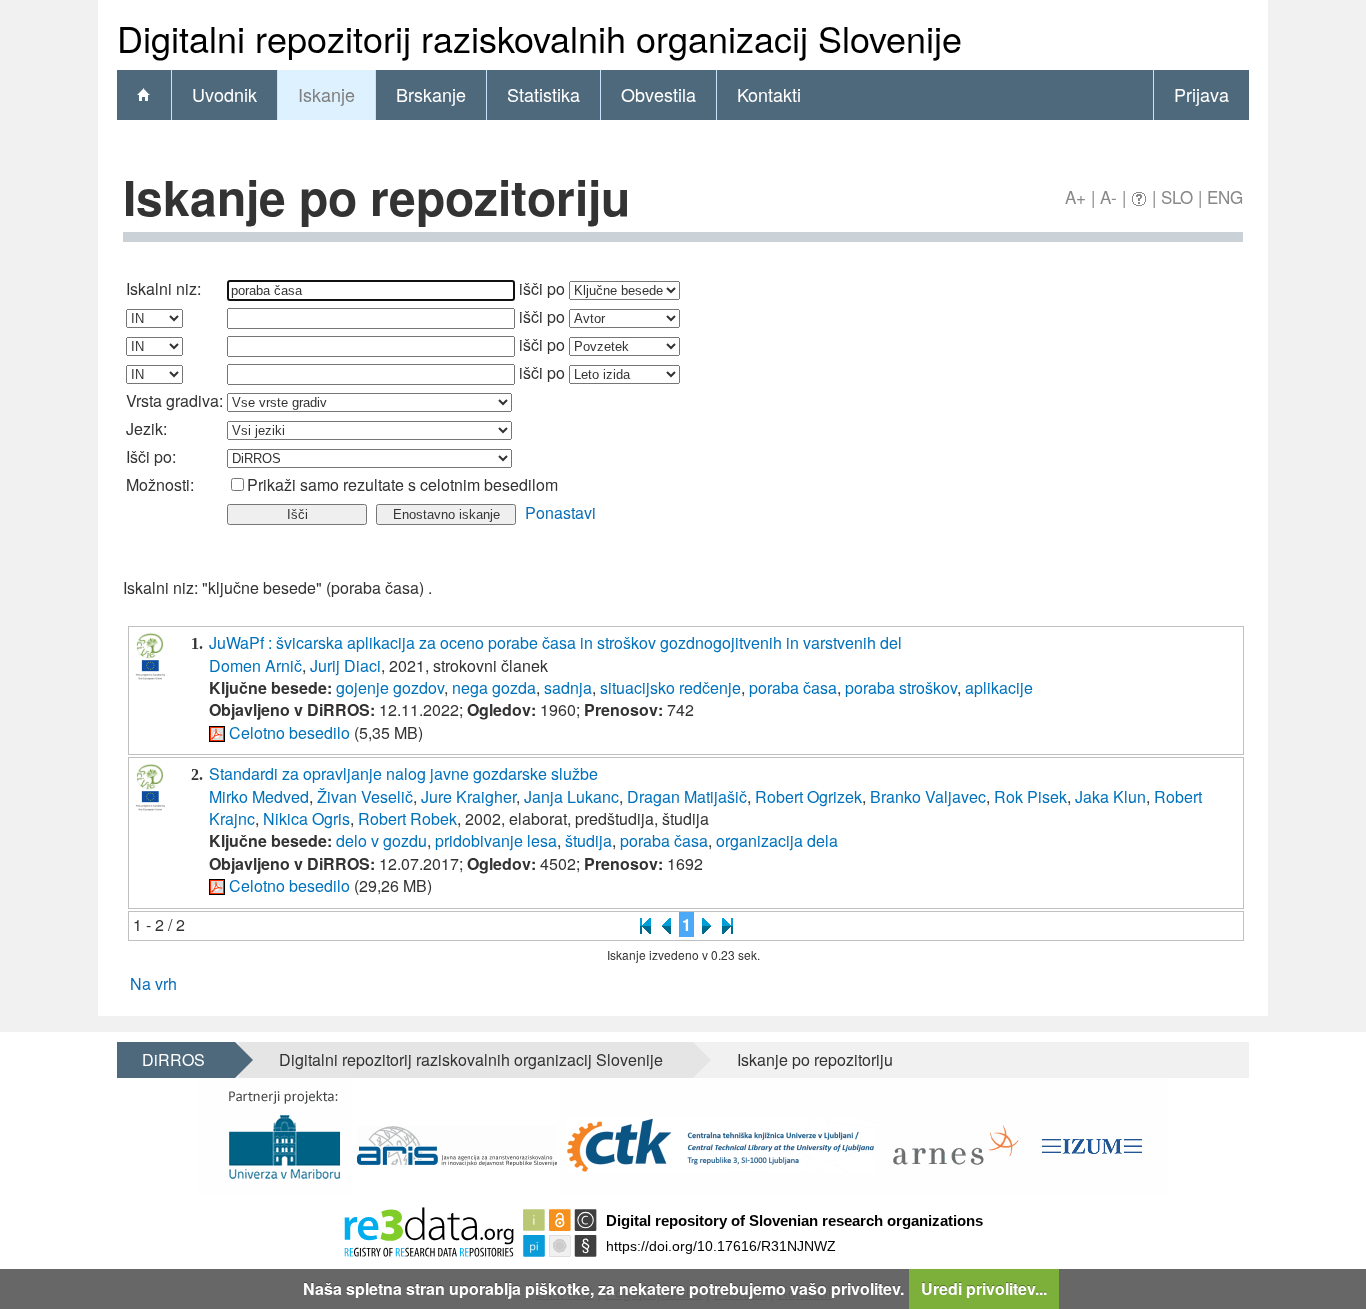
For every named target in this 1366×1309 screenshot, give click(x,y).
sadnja (568, 687)
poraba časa (793, 687)
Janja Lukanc (571, 796)
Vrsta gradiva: (174, 400)
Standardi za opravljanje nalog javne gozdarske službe (403, 773)
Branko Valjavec (928, 796)
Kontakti (769, 94)
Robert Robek (407, 818)
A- (1108, 196)
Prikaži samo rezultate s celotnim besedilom (402, 484)
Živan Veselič (365, 796)
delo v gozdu (381, 840)
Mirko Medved (259, 796)
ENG (1225, 196)
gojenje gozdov (390, 687)
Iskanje (326, 94)
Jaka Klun (1110, 796)
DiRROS (173, 1059)
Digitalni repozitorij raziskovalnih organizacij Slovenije (471, 1059)
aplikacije (999, 687)
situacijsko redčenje (670, 687)
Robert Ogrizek (808, 796)
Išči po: (151, 456)
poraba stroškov (901, 687)
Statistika (543, 94)
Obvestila (658, 94)
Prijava (1201, 94)
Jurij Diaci (345, 665)
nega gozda (494, 687)
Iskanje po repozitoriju (815, 1059)
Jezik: (146, 428)
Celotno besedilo (289, 732)
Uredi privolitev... (984, 1288)
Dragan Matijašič (687, 796)
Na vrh (153, 983)
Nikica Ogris (306, 818)
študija (588, 840)
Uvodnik (224, 94)
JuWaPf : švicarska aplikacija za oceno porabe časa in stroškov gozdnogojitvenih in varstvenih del (555, 642)
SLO (1177, 196)
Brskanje (431, 94)
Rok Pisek (1030, 796)
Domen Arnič (255, 665)
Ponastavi (560, 512)
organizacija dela (777, 840)
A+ (1075, 196)
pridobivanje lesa (496, 840)
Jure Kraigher (468, 796)
